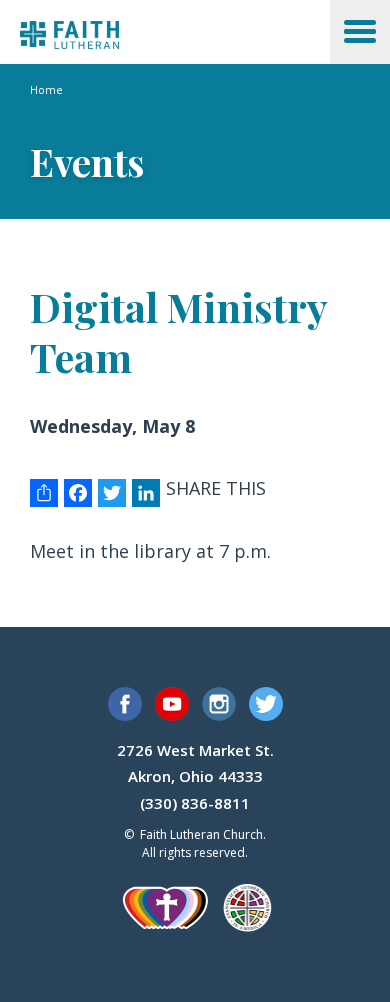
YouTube (172, 704)
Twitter (266, 704)
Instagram (219, 704)
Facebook (125, 704)
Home (46, 89)
